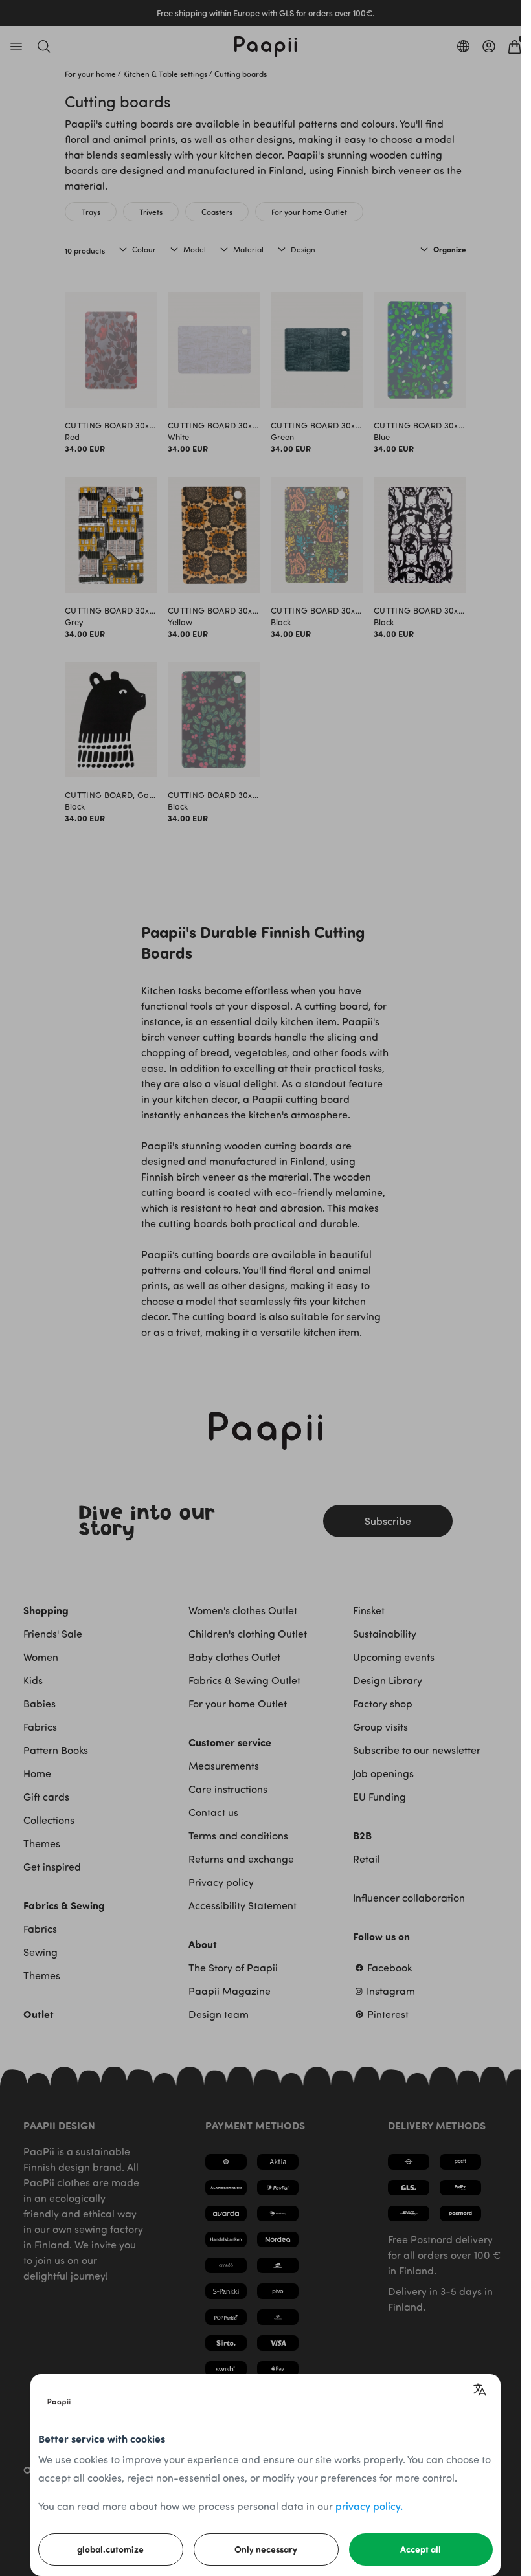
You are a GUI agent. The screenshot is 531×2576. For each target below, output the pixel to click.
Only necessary (266, 2549)
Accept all (421, 2549)
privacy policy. (369, 2506)
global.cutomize (110, 2549)
